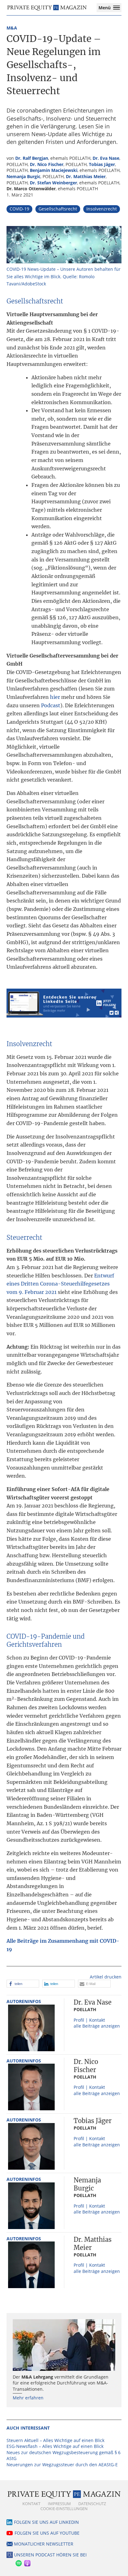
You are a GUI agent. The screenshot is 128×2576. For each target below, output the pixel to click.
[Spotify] (18, 2562)
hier (55, 697)
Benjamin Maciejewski (54, 170)
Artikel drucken (106, 1977)
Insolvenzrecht (102, 209)
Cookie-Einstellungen (64, 2509)
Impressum (59, 2504)
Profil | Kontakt (89, 2020)
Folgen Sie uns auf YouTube (47, 2533)
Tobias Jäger (102, 164)
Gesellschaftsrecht (58, 209)
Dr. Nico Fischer (47, 164)
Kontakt (31, 2504)
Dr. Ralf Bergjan (32, 158)
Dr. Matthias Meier (86, 176)
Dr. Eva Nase (106, 158)
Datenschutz (92, 2504)
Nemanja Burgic (23, 176)
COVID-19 (19, 209)
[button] (23, 1984)
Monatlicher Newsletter (44, 2544)
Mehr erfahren (28, 2398)
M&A (12, 28)
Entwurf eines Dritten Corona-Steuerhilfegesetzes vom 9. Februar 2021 (60, 1284)
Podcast (51, 705)
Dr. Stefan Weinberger (53, 183)
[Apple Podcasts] (27, 2562)
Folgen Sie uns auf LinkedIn (46, 2522)
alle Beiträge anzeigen (97, 2026)
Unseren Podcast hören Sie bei (50, 2555)
